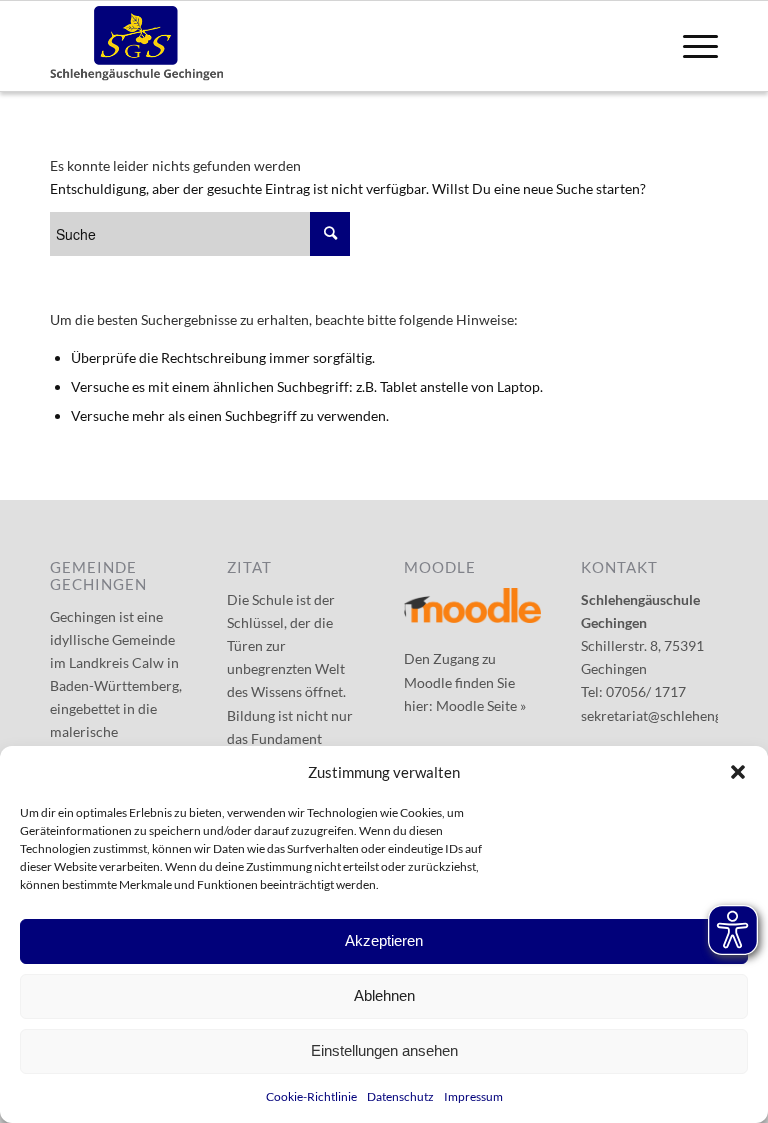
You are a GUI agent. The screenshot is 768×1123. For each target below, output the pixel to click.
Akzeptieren (384, 940)
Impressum (473, 1096)
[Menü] (690, 46)
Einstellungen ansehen (384, 1050)
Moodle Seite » (481, 705)
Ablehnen (384, 995)
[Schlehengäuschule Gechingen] (137, 46)
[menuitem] (690, 46)
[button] (738, 772)
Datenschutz (400, 1096)
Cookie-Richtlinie (311, 1096)
